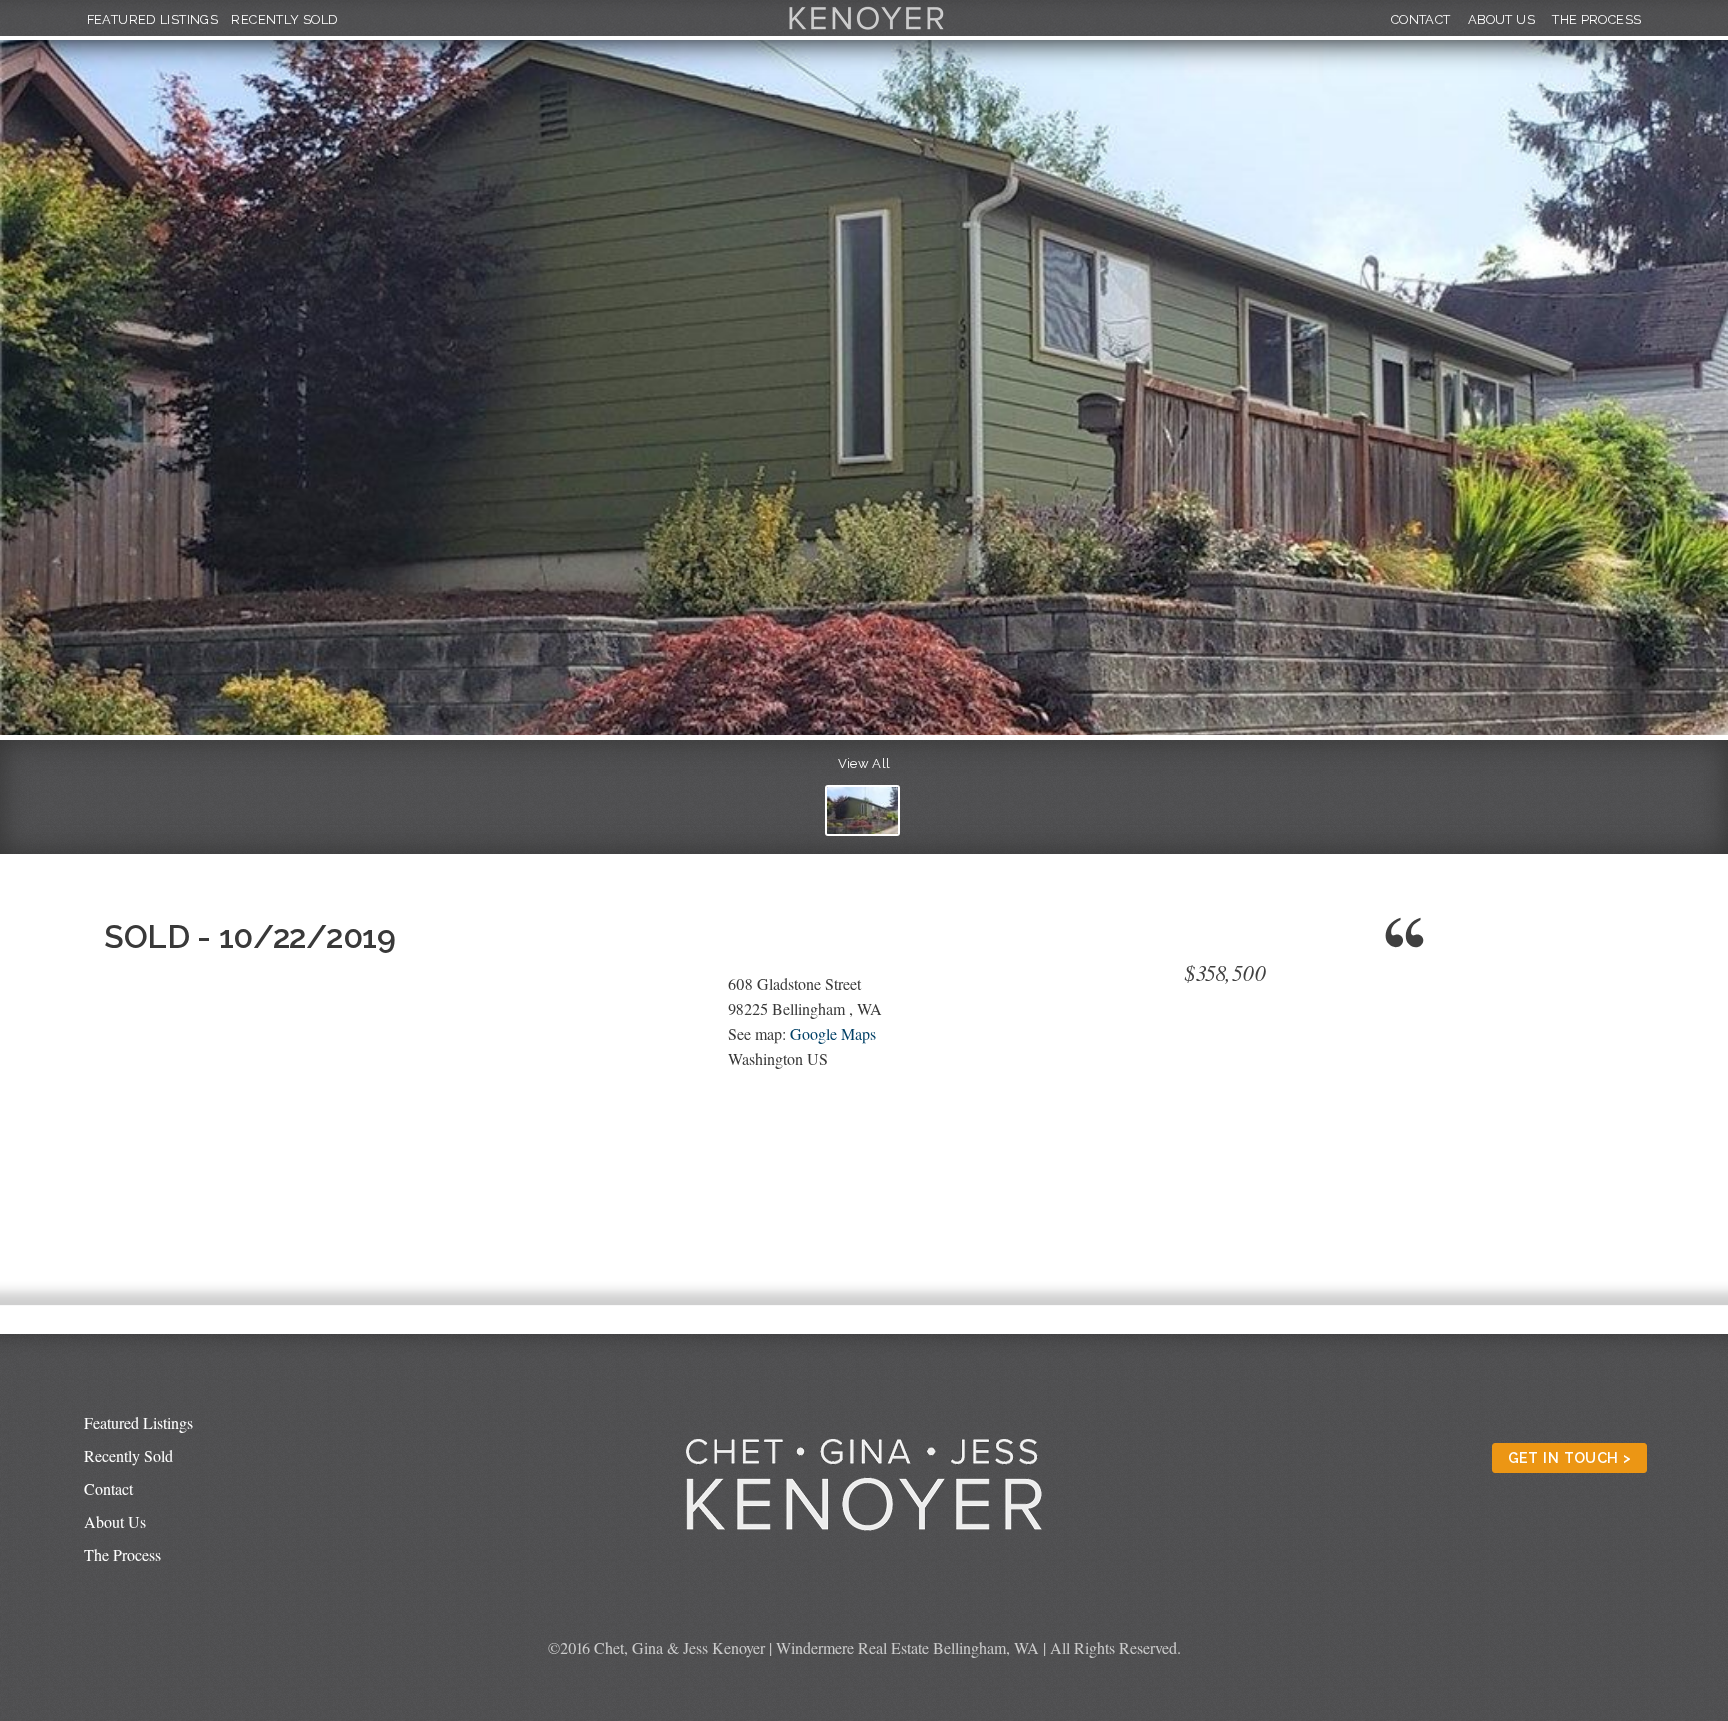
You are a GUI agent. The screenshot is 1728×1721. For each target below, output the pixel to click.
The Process (1596, 19)
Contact (1421, 19)
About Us (1501, 19)
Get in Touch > (1570, 1457)
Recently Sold (284, 19)
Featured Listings (153, 19)
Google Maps (833, 1033)
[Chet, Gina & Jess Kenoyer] (866, 30)
